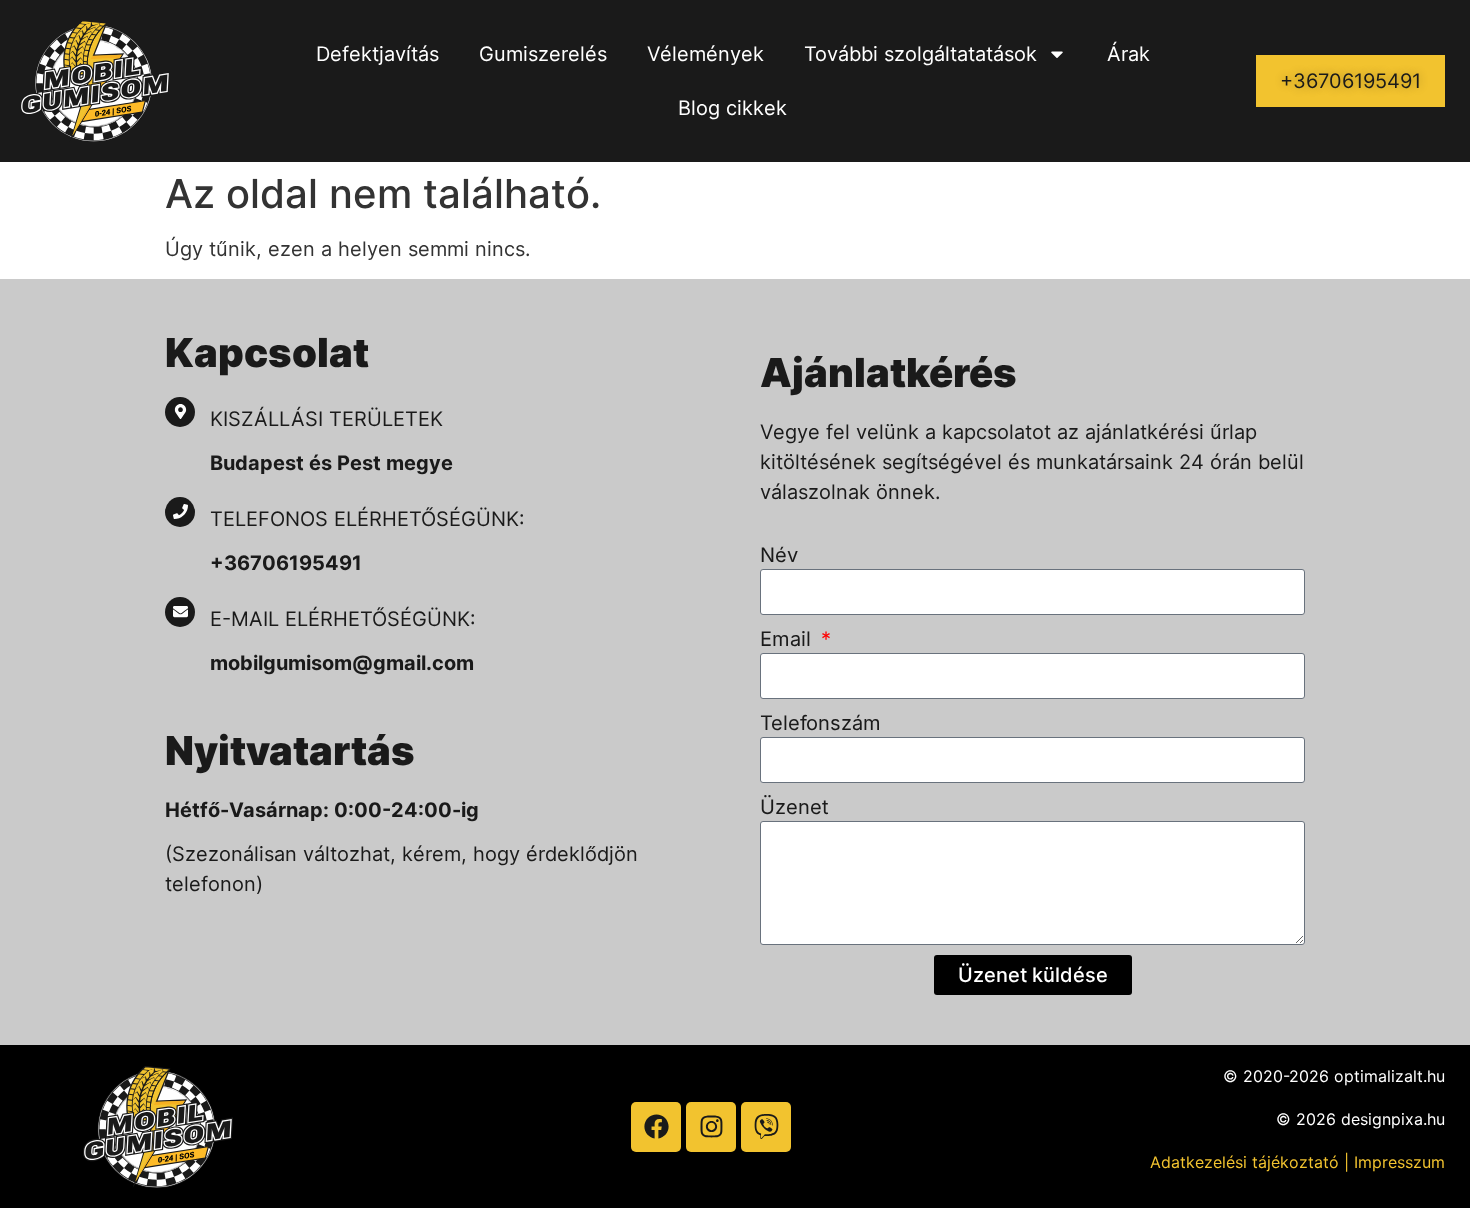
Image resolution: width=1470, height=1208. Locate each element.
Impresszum (1399, 1162)
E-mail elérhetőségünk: (346, 619)
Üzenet (794, 807)
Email (788, 639)
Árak (1128, 54)
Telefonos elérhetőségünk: (367, 519)
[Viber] (766, 1127)
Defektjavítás (377, 54)
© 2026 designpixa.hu (1360, 1119)
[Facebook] (656, 1127)
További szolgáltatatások (920, 54)
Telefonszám (820, 723)
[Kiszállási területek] (180, 412)
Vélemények (705, 54)
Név (779, 555)
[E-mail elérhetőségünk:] (180, 612)
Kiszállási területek (326, 419)
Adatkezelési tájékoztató (1244, 1162)
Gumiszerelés (543, 54)
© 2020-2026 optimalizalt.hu (1334, 1076)
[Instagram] (711, 1127)
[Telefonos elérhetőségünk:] (180, 512)
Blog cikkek (732, 108)
